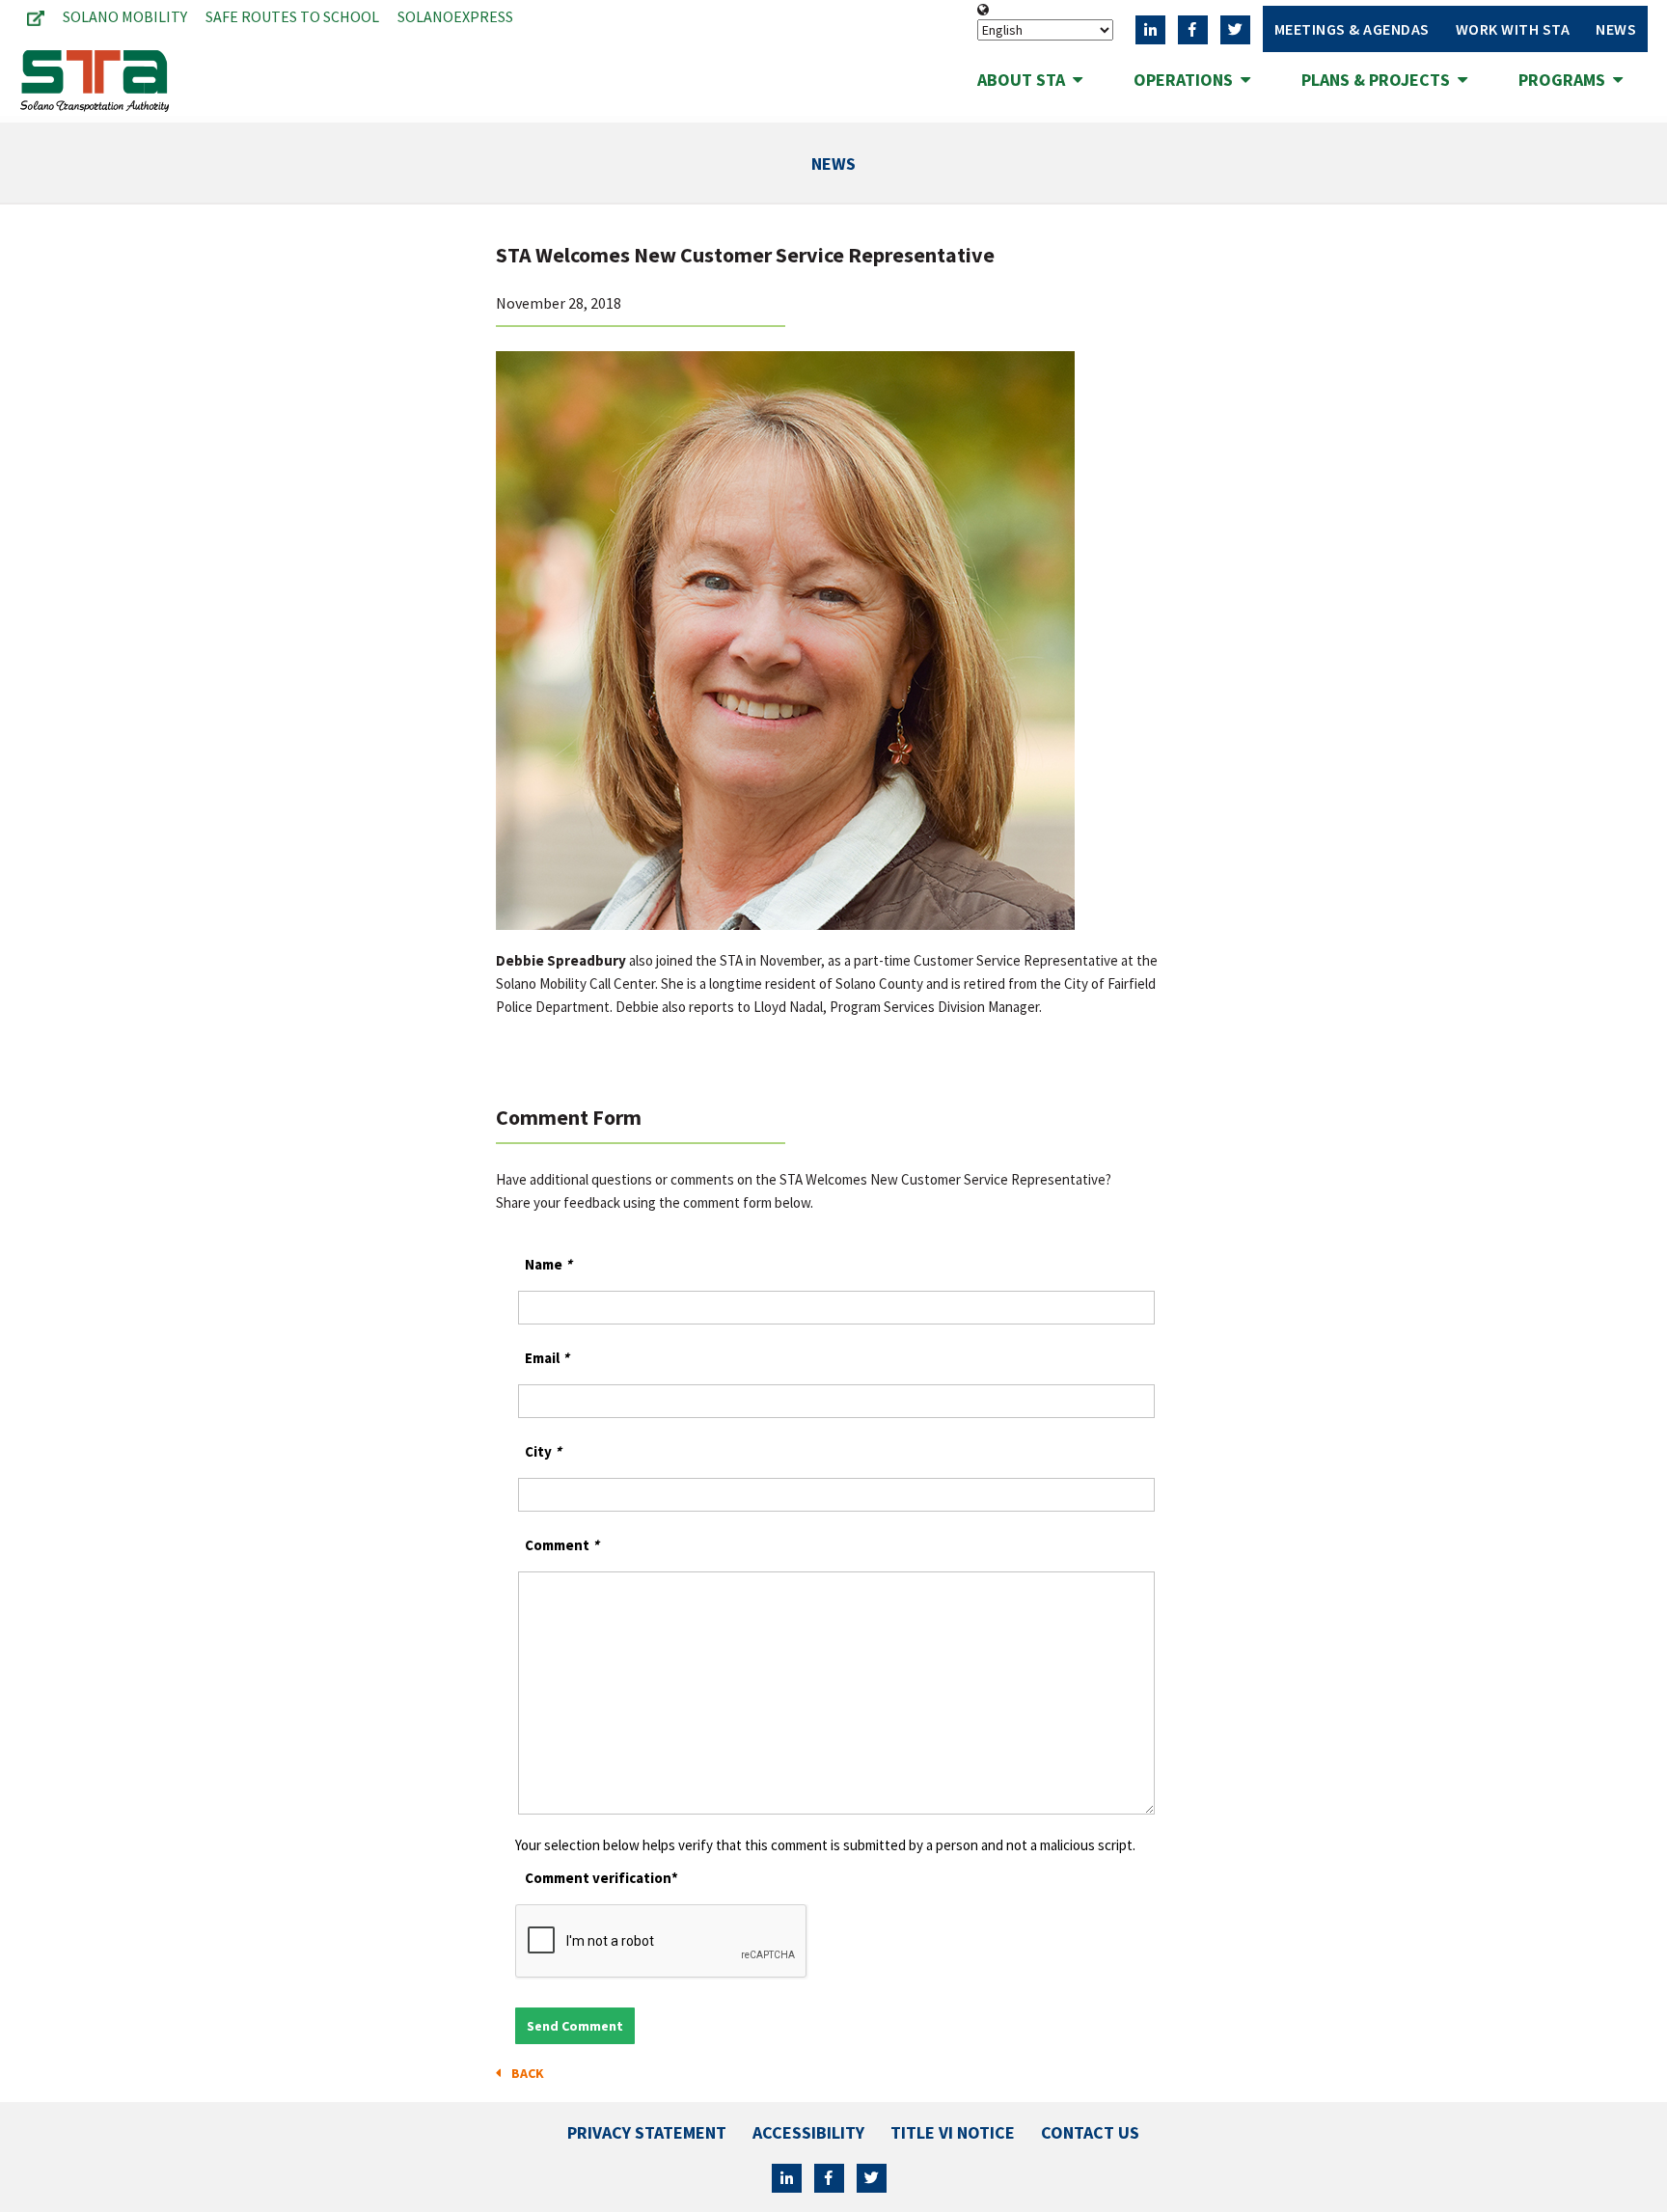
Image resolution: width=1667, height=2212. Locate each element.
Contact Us (1090, 2132)
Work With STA (1513, 29)
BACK (525, 2073)
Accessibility (808, 2132)
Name (548, 1264)
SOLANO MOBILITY (125, 16)
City (543, 1451)
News (1616, 29)
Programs (1566, 80)
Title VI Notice (953, 2132)
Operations (1187, 80)
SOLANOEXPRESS (455, 16)
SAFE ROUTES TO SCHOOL (292, 16)
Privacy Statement (647, 2132)
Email (547, 1358)
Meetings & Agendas (1352, 29)
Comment (562, 1545)
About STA (1025, 80)
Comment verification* (601, 1878)
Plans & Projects (1380, 80)
